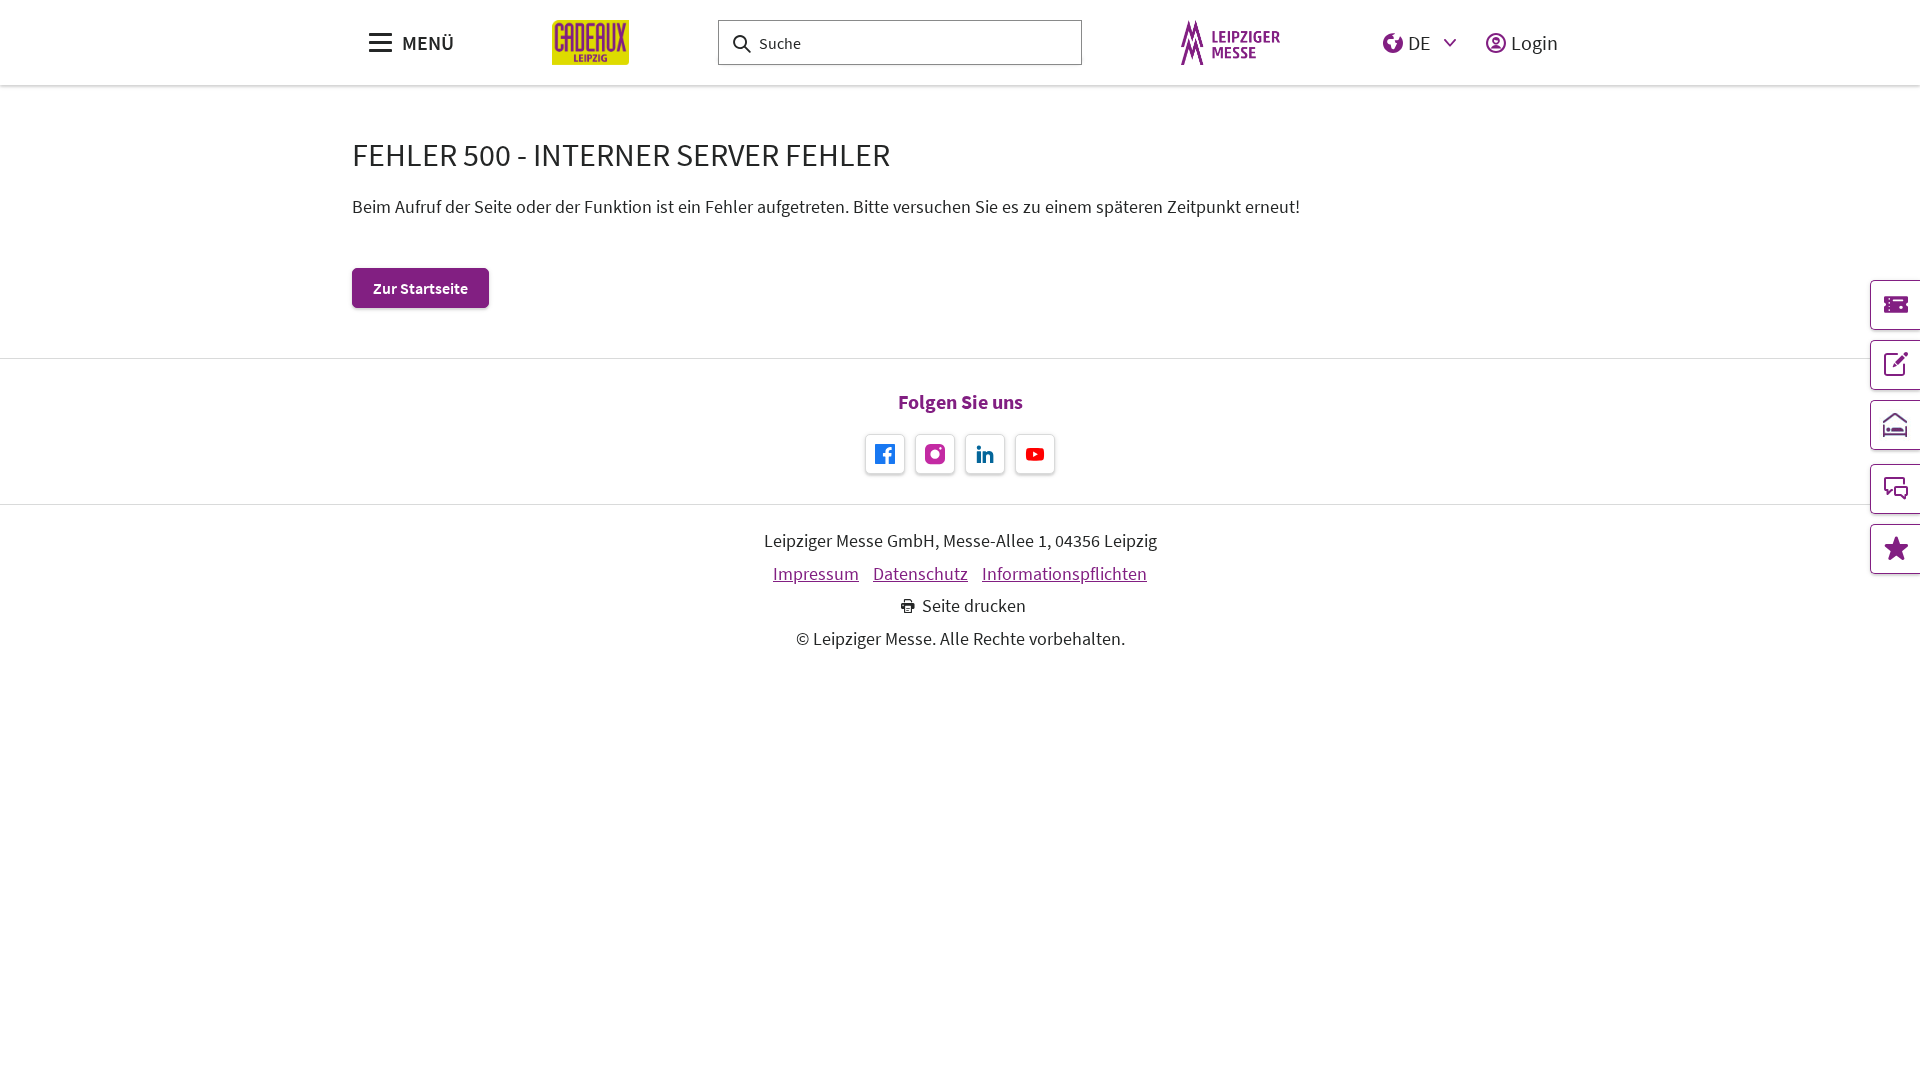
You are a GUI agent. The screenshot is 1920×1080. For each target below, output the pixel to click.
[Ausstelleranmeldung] (1895, 365)
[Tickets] (1895, 305)
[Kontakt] (1895, 489)
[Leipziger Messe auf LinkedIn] (985, 454)
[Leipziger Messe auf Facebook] (885, 454)
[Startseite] (590, 42)
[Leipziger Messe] (1230, 42)
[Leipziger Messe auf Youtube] (1035, 454)
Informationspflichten (1064, 574)
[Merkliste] (1895, 549)
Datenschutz (920, 574)
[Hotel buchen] (1895, 425)
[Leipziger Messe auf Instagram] (935, 454)
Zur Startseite (420, 288)
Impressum (816, 574)
